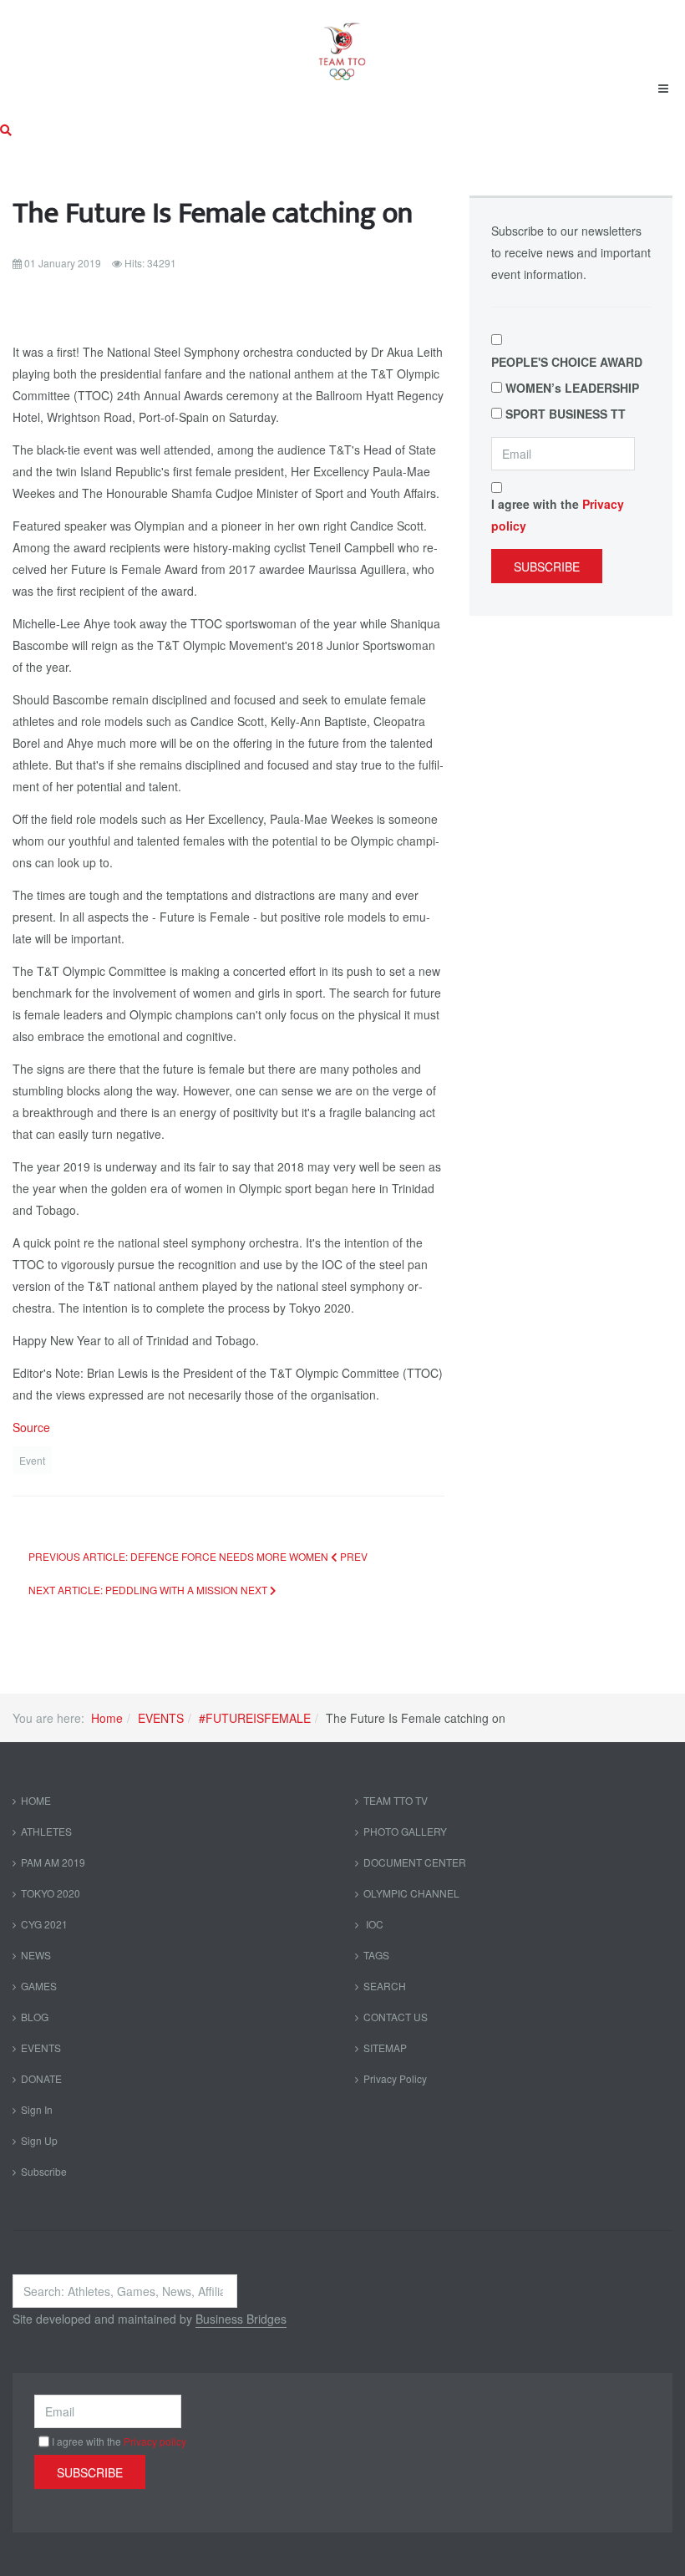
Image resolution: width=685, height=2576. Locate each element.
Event (32, 1460)
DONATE (41, 2078)
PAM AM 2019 (53, 1862)
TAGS (376, 1955)
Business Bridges (241, 2319)
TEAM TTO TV (396, 1800)
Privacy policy (155, 2441)
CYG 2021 (44, 1924)
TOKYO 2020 (51, 1893)
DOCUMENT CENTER (415, 1862)
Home (107, 1718)
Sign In (37, 2109)
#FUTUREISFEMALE (255, 1718)
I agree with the (558, 515)
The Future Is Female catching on (213, 213)
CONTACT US (396, 2017)
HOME (36, 1800)
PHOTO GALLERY (405, 1831)
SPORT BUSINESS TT (566, 414)
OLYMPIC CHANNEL (411, 1893)
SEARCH (385, 1986)
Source (31, 1427)
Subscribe (547, 567)
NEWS (36, 1955)
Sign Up (39, 2140)
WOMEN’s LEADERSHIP (572, 388)
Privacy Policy (395, 2078)
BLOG (35, 2017)
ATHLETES (46, 1831)
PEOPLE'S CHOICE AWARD (567, 362)
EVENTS (161, 1718)
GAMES (39, 1986)
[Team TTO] (342, 43)
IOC (373, 1924)
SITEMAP (385, 2048)
